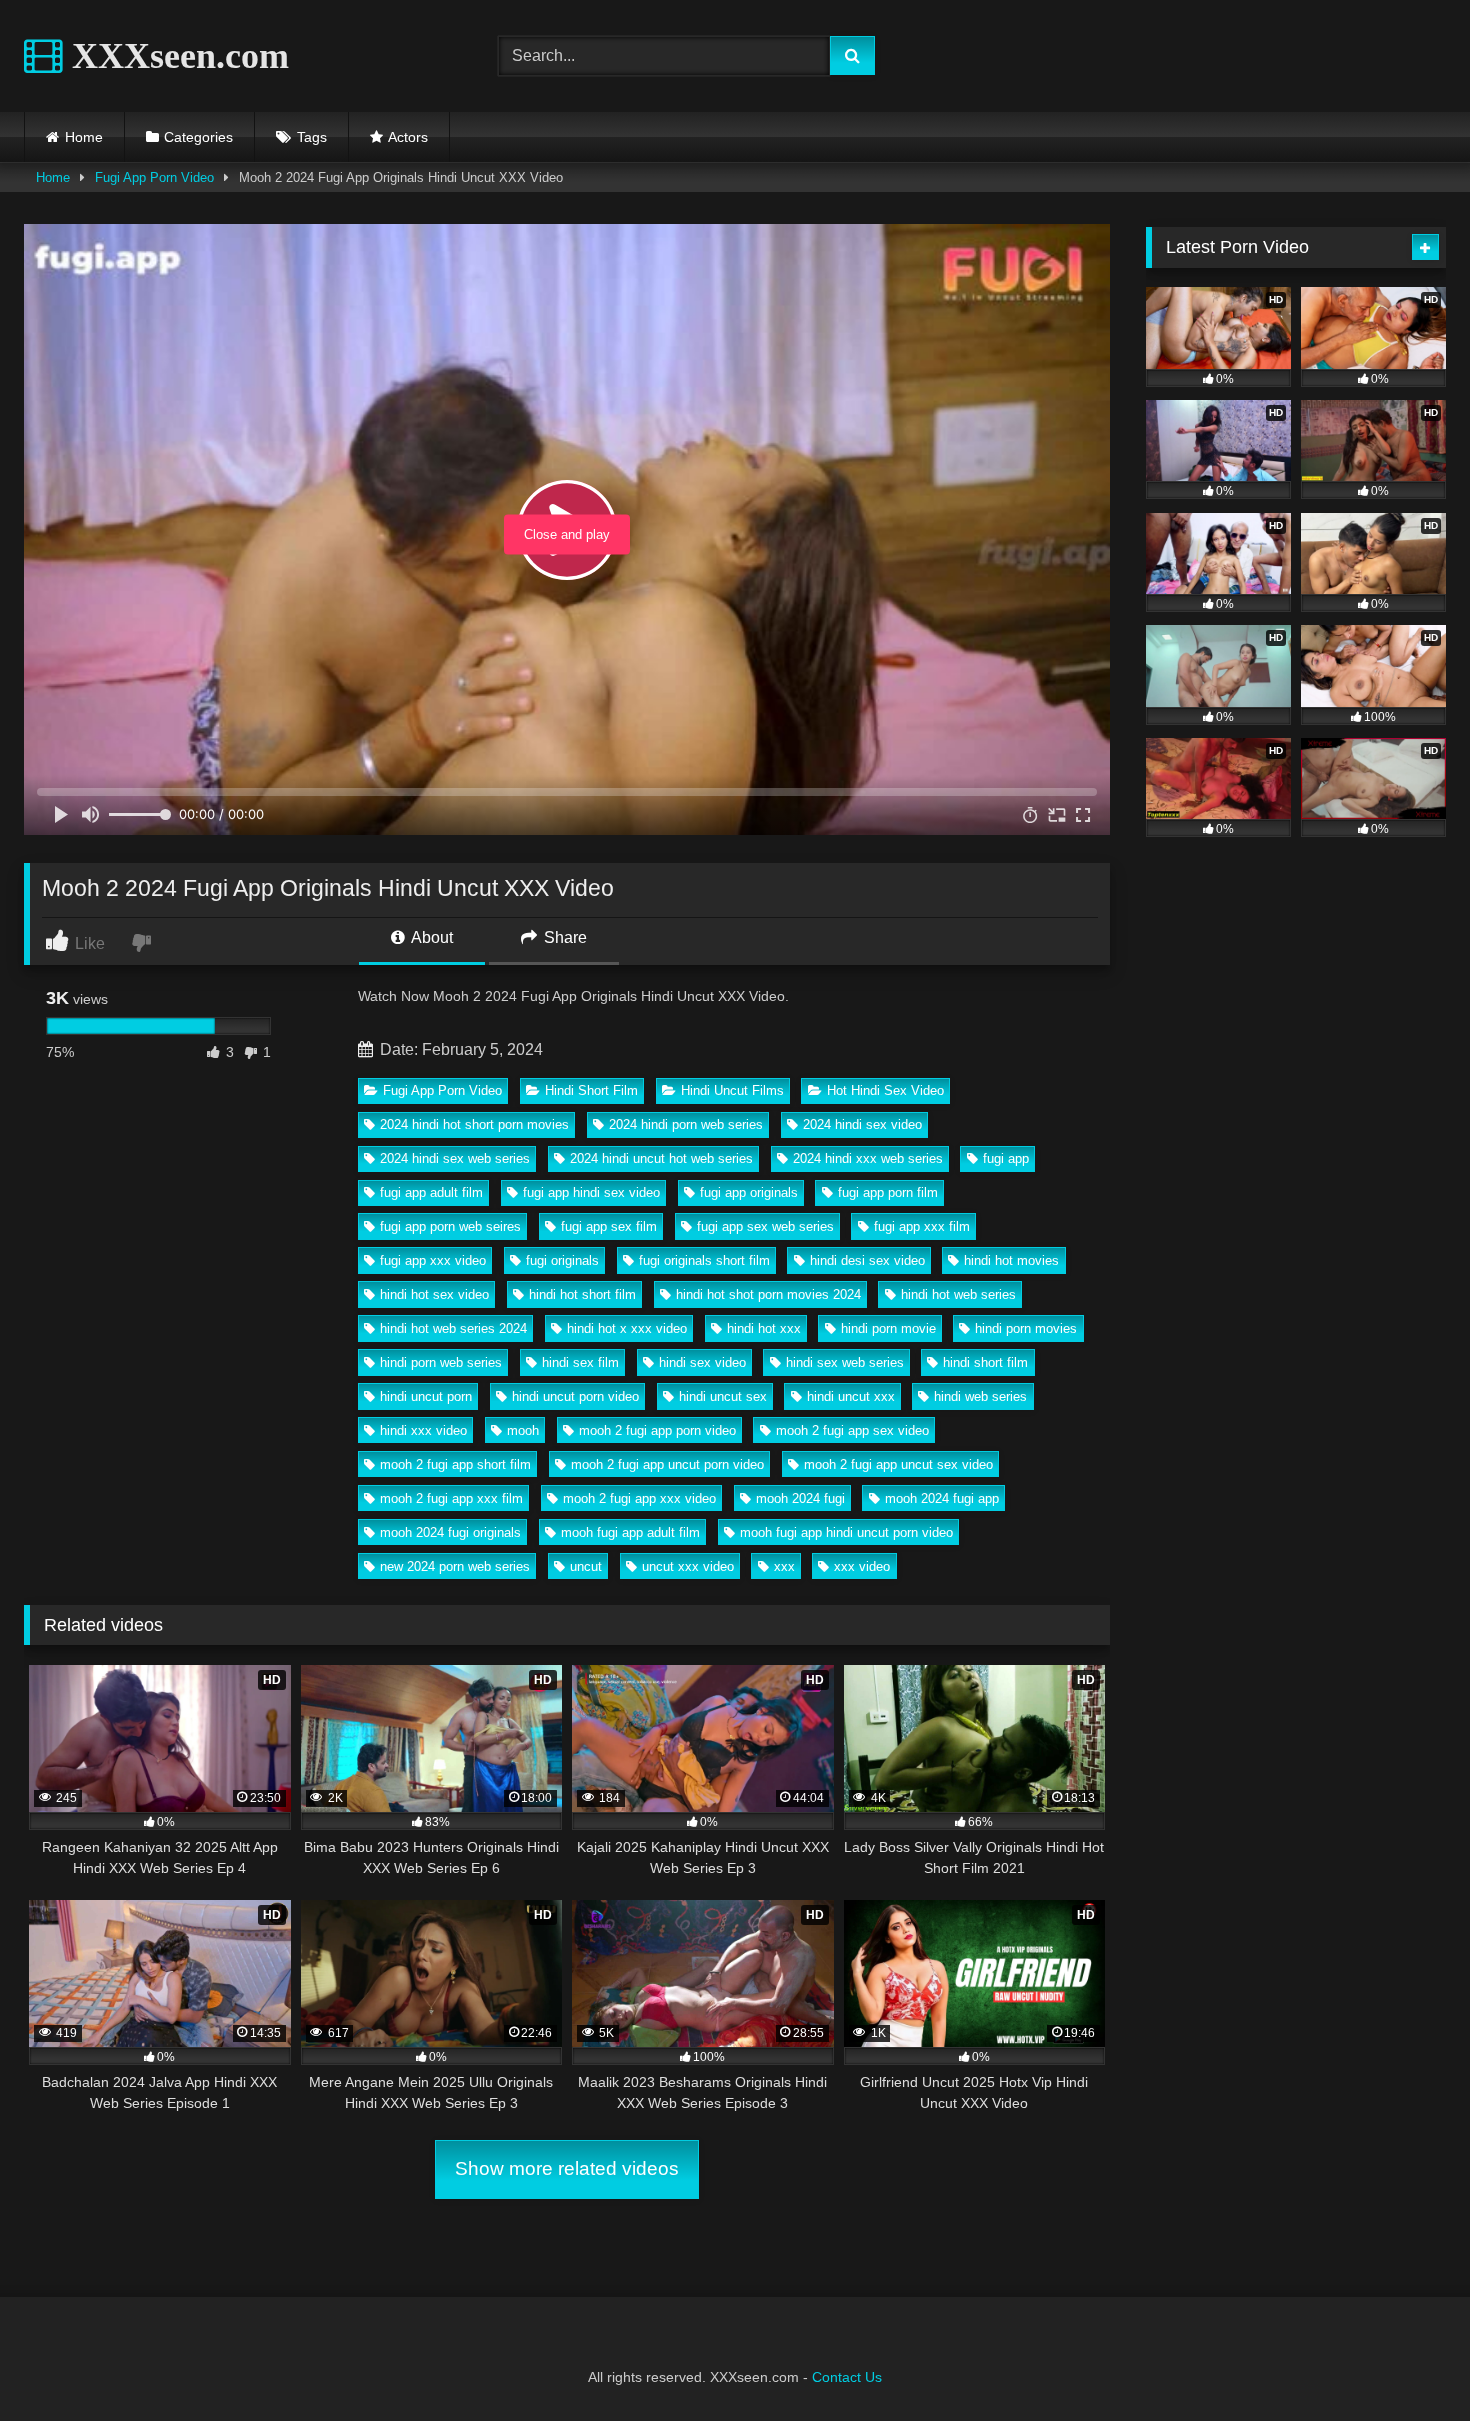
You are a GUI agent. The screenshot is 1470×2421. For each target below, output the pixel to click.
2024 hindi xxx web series (868, 1158)
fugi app (1006, 1158)
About (430, 937)
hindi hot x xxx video (627, 1328)
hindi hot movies (1011, 1260)
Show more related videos (567, 2168)
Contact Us (847, 2377)
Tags (312, 137)
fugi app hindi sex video (591, 1192)
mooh (523, 1430)
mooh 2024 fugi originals (450, 1532)
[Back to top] (1408, 2361)
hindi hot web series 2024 (453, 1328)
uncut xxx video (688, 1566)
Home (84, 137)
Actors (408, 137)
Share (563, 937)
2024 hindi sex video (862, 1124)
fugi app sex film (609, 1226)
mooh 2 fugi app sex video (852, 1430)
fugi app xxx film (922, 1226)
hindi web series (980, 1396)
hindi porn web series (441, 1362)
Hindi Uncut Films (732, 1090)
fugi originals (562, 1260)
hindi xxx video (423, 1430)
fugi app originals (749, 1192)
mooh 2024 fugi (800, 1498)
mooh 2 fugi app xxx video (639, 1498)
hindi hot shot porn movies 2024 (768, 1294)
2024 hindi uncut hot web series (661, 1158)
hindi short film (985, 1362)
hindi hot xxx (764, 1328)
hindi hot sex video (434, 1294)
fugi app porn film (888, 1192)
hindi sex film (580, 1362)
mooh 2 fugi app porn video (657, 1430)
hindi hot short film (582, 1294)
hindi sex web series (845, 1362)
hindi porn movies (1026, 1328)
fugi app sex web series (765, 1226)
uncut (586, 1566)
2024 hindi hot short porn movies (474, 1124)
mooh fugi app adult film (630, 1532)
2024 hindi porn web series (686, 1124)
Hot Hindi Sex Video (885, 1090)
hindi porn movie (888, 1328)
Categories (198, 137)
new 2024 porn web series (455, 1566)
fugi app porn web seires (450, 1226)
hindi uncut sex (723, 1396)
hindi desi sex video (867, 1260)
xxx (784, 1566)
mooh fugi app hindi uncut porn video (846, 1532)
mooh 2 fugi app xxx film (451, 1498)
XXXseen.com (176, 56)
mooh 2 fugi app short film (455, 1464)
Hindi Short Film (591, 1090)
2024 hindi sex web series (455, 1158)
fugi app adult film (431, 1192)
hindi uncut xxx (851, 1396)
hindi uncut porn (426, 1396)
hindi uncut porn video (575, 1396)
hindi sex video (702, 1362)
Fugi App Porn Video (154, 177)
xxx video (862, 1566)
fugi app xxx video (433, 1260)
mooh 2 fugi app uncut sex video (898, 1464)
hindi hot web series (958, 1294)
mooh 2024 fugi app (942, 1498)
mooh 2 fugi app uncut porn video (667, 1464)
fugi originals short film (704, 1260)
